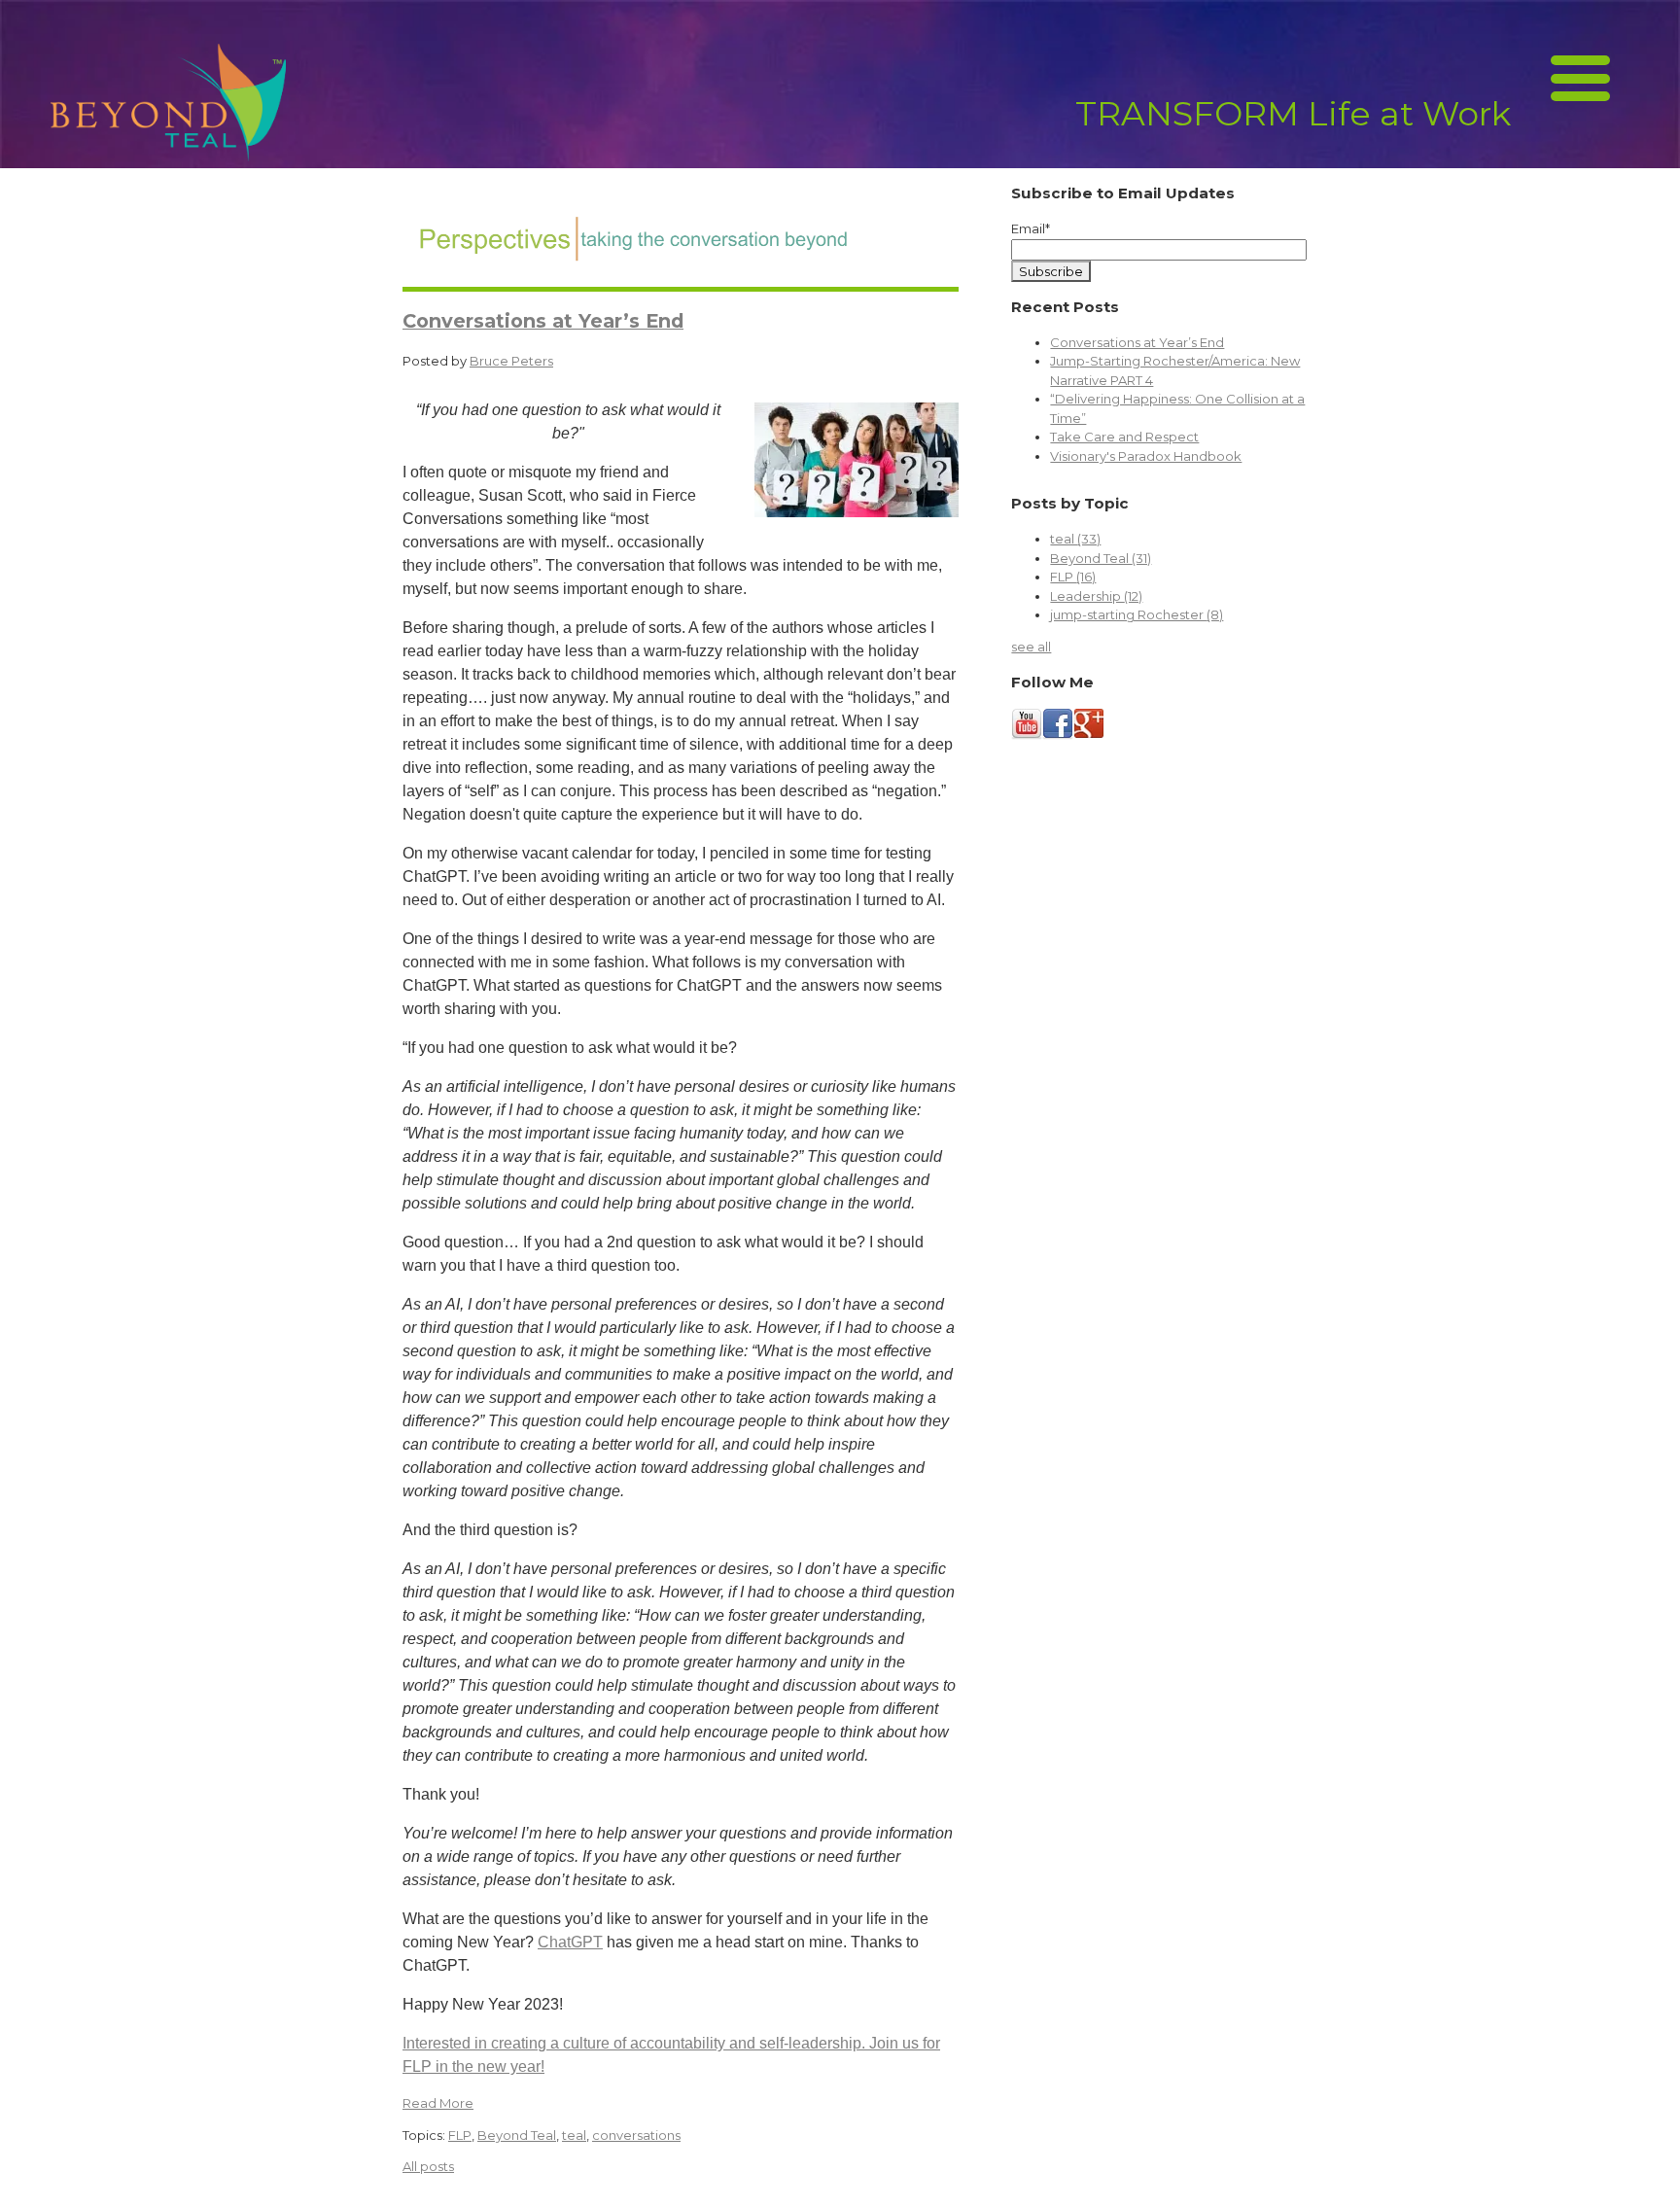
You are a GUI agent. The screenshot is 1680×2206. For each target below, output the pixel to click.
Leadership (1096, 596)
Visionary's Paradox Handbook (1146, 456)
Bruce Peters (511, 361)
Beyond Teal (517, 2135)
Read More (438, 2103)
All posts (428, 2166)
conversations (636, 2135)
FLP (460, 2135)
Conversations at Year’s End (543, 321)
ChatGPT (570, 1942)
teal (574, 2135)
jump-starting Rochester (1137, 614)
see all (1031, 647)
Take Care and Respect (1124, 437)
